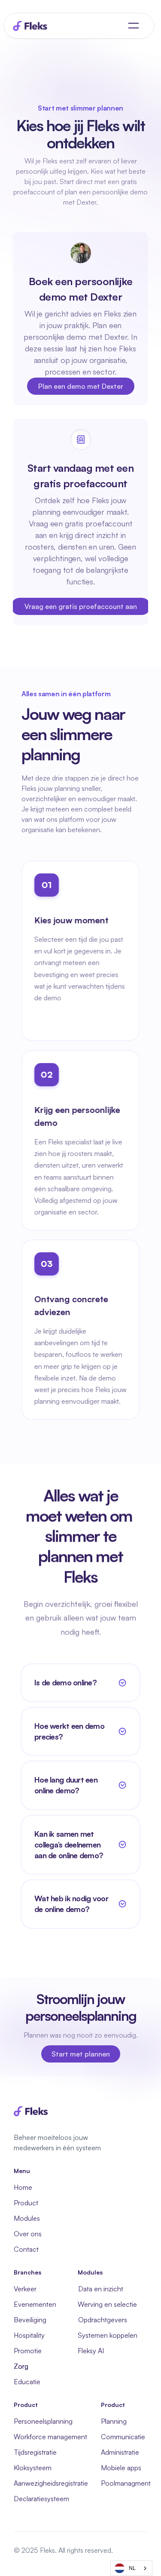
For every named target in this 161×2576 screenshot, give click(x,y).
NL (132, 2568)
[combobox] (131, 2568)
